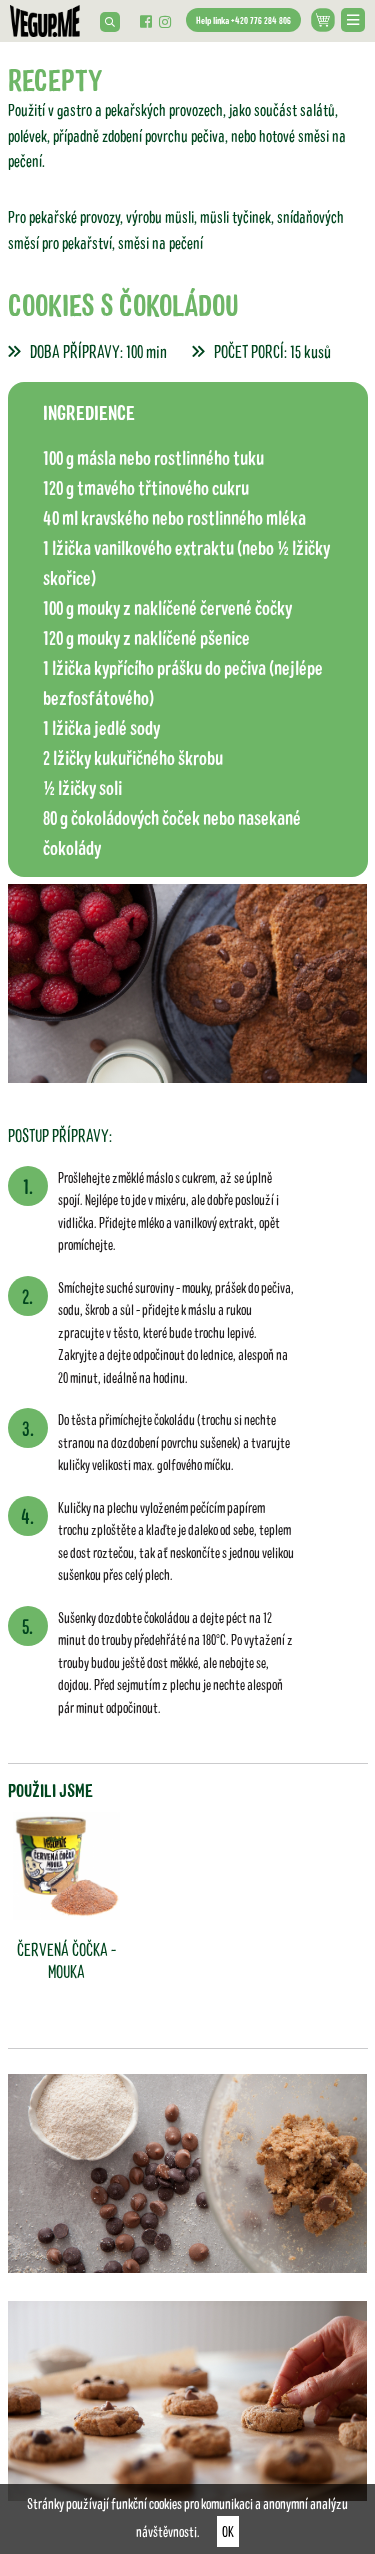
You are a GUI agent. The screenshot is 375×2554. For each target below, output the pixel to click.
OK (228, 2531)
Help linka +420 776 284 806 (243, 20)
